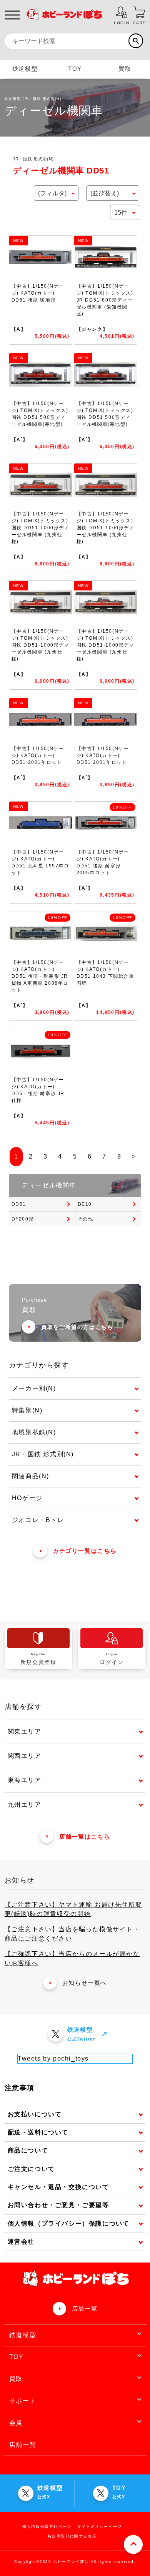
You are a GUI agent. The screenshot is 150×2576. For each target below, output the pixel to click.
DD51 (19, 1204)
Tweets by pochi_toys (53, 2058)
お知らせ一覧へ (85, 1983)
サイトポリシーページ (100, 2527)
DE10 (85, 1204)
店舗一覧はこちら (85, 1837)
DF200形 (23, 1219)
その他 (86, 1219)
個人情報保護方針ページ (47, 2527)
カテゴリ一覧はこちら (85, 1551)
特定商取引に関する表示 (72, 2536)
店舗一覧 (85, 2308)
